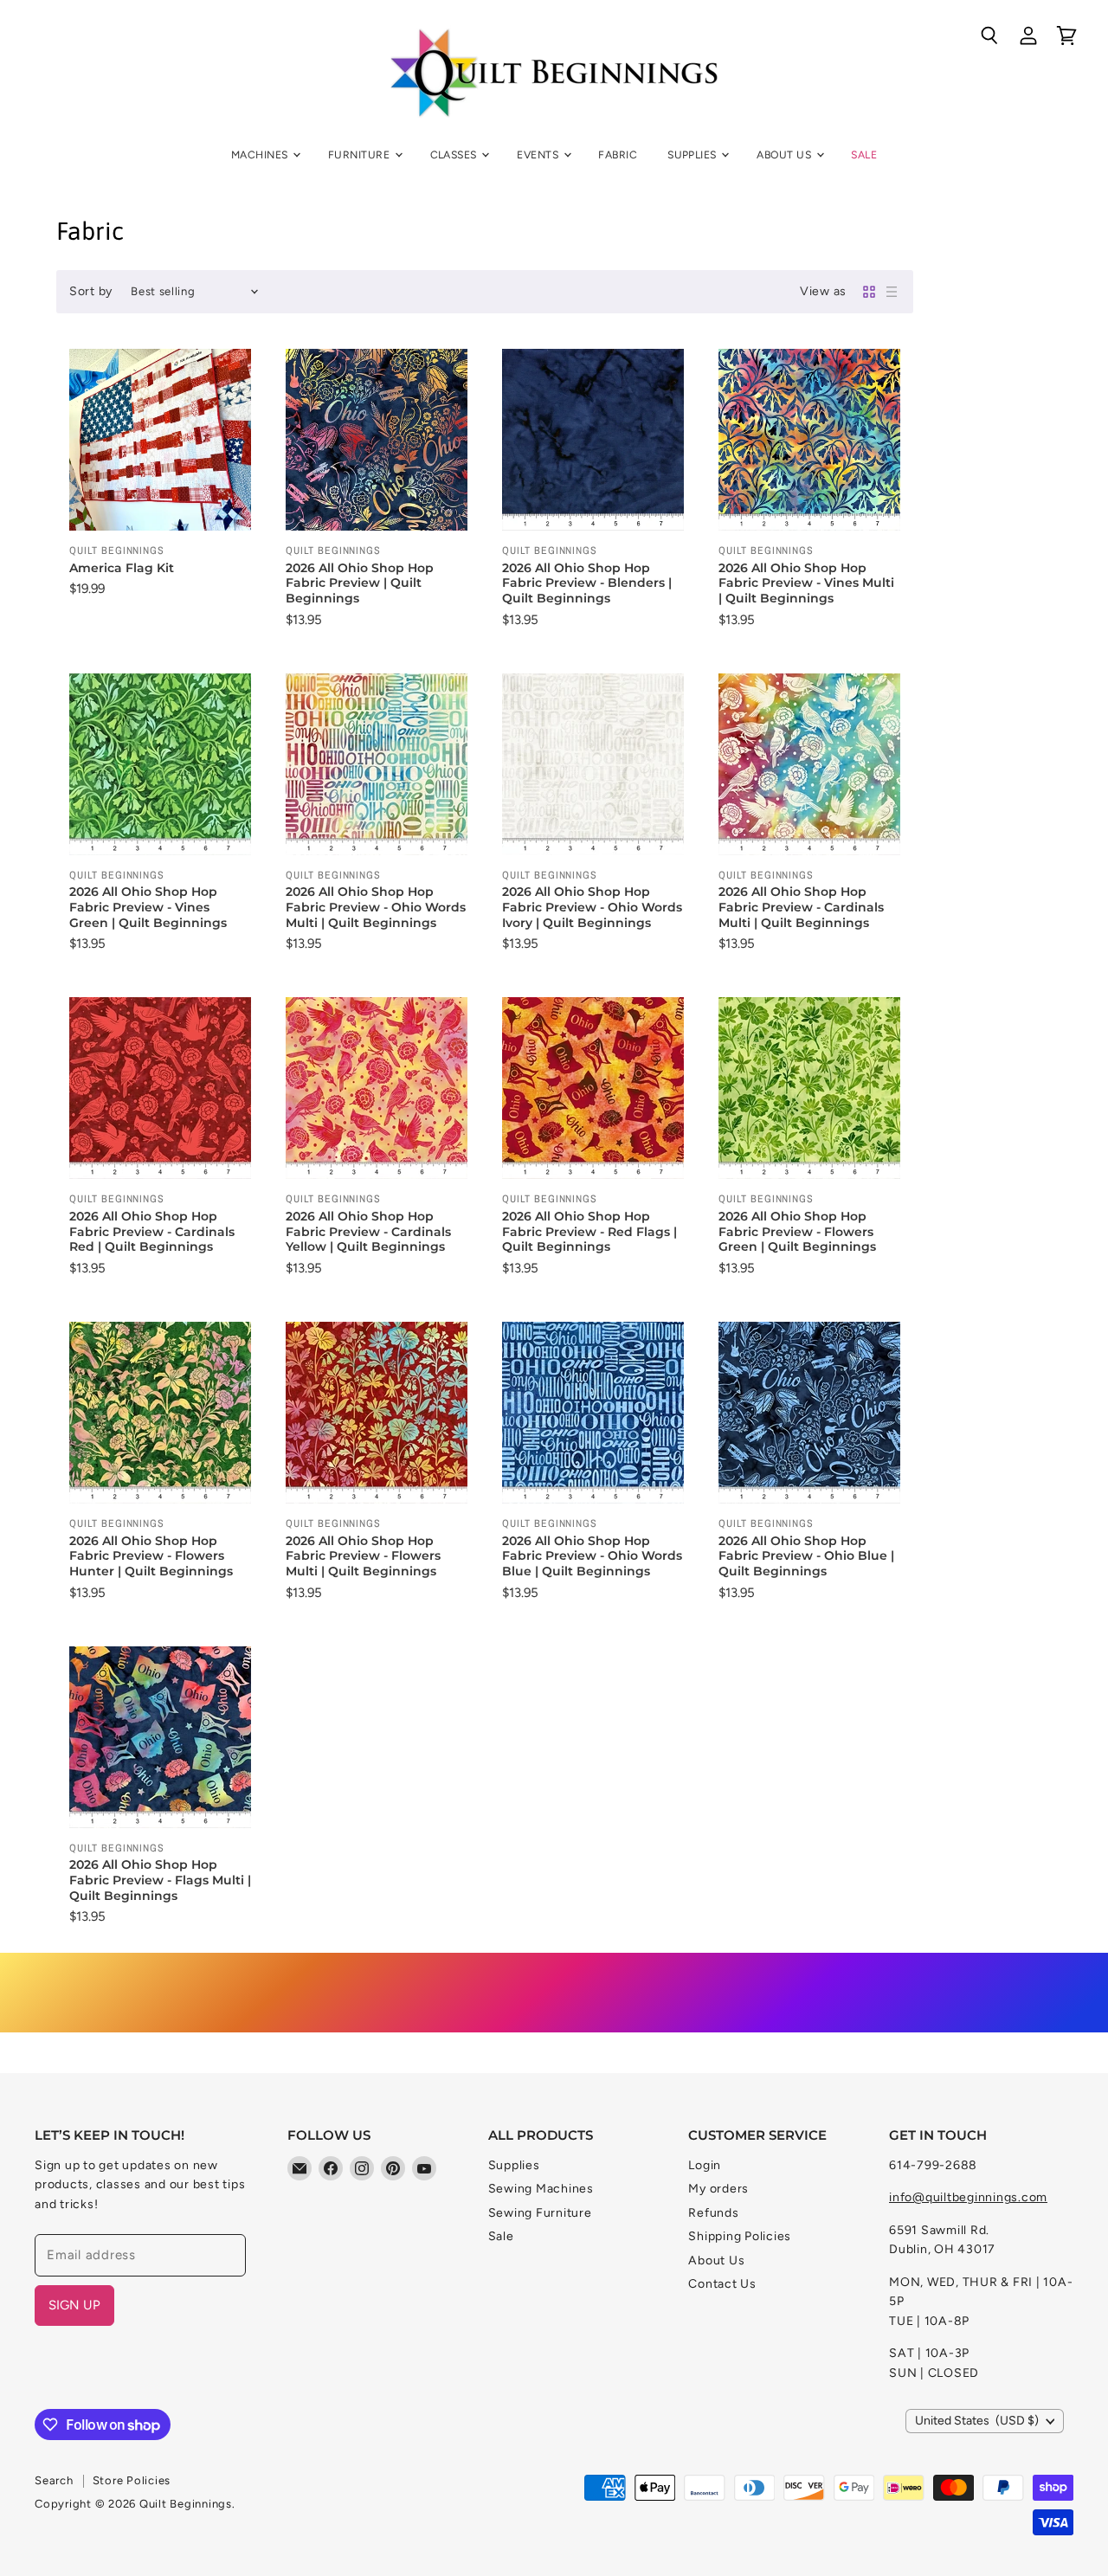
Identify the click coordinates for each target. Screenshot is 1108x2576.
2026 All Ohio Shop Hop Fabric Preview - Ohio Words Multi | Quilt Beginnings (376, 907)
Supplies (693, 155)
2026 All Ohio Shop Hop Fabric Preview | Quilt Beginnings (360, 583)
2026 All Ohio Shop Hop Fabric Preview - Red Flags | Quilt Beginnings (589, 1231)
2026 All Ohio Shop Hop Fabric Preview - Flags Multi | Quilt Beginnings (160, 1880)
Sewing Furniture (540, 2213)
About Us (785, 155)
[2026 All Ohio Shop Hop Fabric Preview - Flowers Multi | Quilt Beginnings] (377, 1413)
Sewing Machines (541, 2189)
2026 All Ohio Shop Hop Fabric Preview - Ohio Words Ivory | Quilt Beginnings (592, 907)
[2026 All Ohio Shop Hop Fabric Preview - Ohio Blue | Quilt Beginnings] (809, 1413)
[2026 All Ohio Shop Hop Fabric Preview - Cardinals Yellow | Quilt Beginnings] (377, 1088)
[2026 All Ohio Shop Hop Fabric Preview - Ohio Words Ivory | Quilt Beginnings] (593, 764)
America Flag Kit (122, 568)
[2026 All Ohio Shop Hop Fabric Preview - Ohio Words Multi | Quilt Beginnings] (377, 764)
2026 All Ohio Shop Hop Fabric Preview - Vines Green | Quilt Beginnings (148, 907)
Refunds (713, 2213)
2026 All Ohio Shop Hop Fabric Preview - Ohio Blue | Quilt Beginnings (806, 1556)
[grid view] (869, 292)
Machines (261, 155)
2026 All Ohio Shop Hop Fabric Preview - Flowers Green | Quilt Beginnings (797, 1231)
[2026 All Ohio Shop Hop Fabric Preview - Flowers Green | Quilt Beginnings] (809, 1088)
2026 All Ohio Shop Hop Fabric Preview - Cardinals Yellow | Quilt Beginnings (368, 1231)
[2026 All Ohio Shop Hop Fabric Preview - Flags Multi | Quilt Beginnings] (160, 1737)
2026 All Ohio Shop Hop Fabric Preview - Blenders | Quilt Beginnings (587, 583)
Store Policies (132, 2480)
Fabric (618, 155)
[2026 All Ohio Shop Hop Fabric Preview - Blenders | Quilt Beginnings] (593, 440)
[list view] (892, 292)
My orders (718, 2189)
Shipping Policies (740, 2236)
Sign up (74, 2305)
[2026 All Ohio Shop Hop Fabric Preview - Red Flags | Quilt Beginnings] (593, 1088)
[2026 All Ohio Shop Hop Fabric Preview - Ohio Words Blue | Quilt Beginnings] (593, 1413)
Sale (864, 155)
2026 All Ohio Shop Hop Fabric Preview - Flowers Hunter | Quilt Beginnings (151, 1556)
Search (54, 2480)
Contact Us (722, 2284)
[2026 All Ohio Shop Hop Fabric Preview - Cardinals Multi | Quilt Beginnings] (809, 764)
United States (977, 2421)
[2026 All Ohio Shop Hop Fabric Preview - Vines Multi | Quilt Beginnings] (809, 440)
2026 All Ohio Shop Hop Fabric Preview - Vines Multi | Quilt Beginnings (806, 583)
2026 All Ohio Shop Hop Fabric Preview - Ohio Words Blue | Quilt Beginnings (592, 1556)
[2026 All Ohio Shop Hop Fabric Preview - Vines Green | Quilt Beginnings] (160, 764)
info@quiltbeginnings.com (968, 2197)
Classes (455, 155)
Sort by (91, 292)
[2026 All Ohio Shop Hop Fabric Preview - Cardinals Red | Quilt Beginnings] (160, 1088)
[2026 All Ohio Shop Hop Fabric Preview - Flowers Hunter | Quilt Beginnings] (160, 1413)
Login (705, 2165)
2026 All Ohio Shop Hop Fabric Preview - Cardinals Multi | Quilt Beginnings (801, 907)
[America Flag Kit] (160, 440)
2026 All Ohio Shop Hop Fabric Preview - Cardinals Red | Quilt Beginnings (152, 1231)
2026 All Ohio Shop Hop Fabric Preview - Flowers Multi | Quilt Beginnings (363, 1556)
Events (539, 155)
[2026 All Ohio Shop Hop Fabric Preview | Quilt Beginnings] (377, 440)
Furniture (361, 155)
